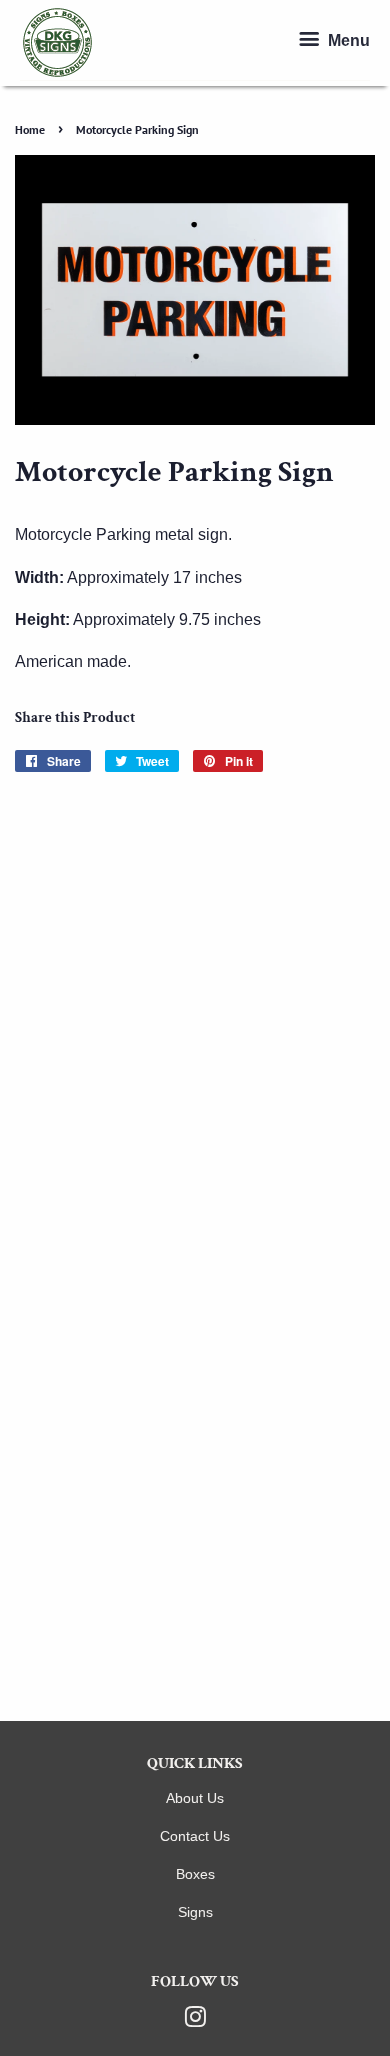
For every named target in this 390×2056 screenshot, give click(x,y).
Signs (195, 1912)
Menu (347, 41)
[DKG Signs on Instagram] (195, 2021)
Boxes (195, 1874)
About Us (195, 1798)
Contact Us (195, 1836)
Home (30, 129)
